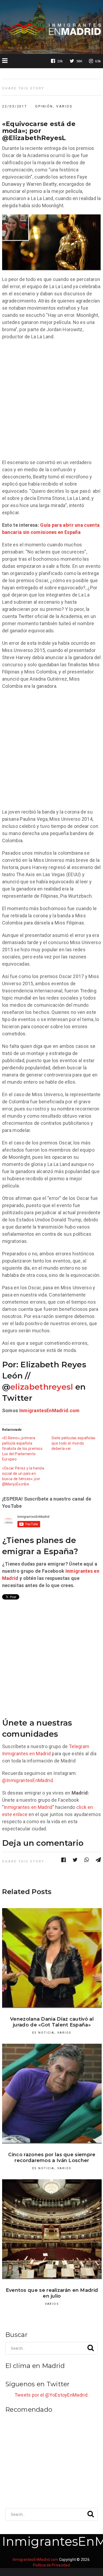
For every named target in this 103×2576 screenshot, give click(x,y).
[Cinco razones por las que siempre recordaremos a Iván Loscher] (52, 2094)
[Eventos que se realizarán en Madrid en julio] (52, 2229)
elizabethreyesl (42, 1387)
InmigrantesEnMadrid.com (50, 1410)
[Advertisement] (51, 399)
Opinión (44, 106)
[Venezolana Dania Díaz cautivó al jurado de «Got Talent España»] (52, 1958)
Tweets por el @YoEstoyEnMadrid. (51, 2395)
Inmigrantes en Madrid (26, 1754)
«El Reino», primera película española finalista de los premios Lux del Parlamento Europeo (22, 1449)
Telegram (79, 1746)
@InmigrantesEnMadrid (27, 1780)
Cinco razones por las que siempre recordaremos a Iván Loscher (52, 2158)
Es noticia (43, 2033)
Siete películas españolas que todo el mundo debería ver (74, 1443)
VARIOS (64, 106)
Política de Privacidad (51, 2565)
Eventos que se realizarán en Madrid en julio (52, 2293)
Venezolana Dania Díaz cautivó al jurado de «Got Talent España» (52, 2022)
